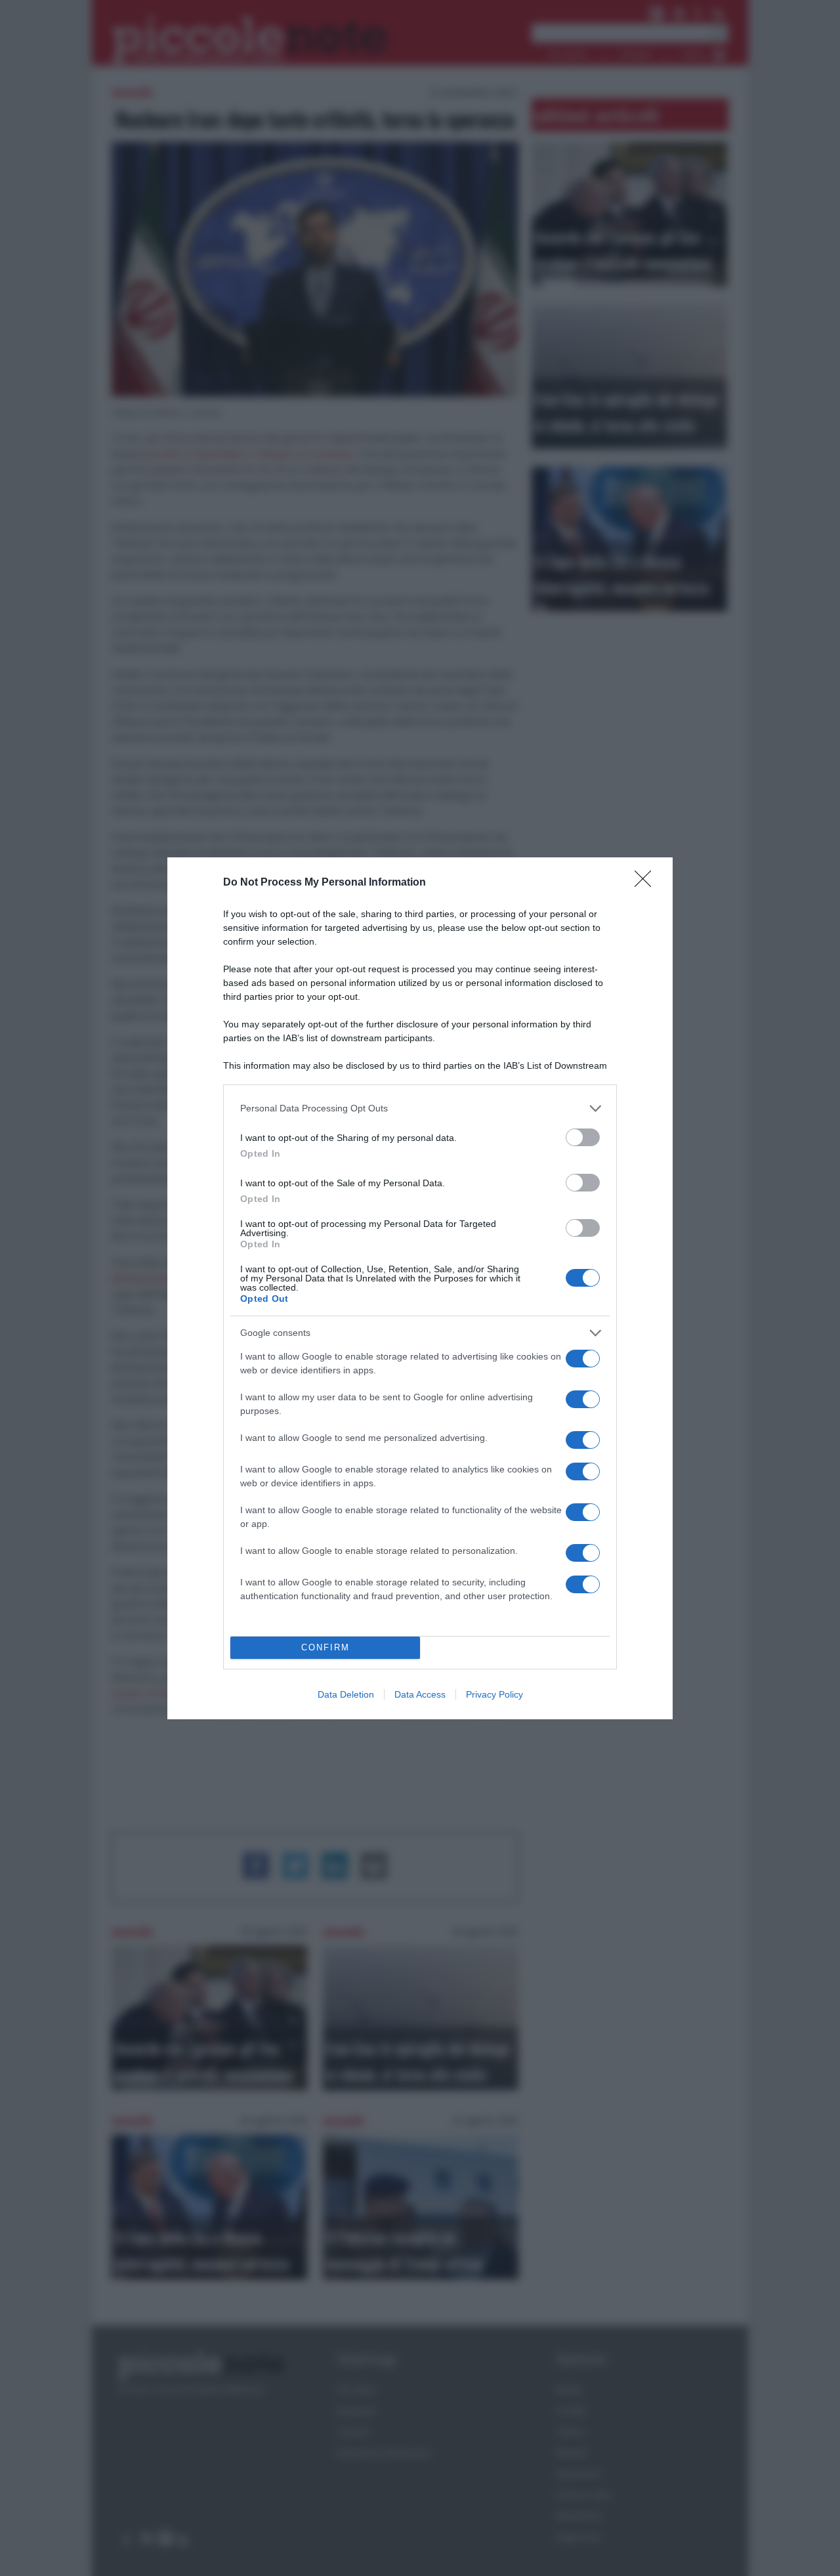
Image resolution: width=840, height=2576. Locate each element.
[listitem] (420, 1108)
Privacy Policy (494, 1694)
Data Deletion (346, 1694)
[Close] (647, 883)
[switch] (583, 1137)
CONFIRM (325, 1647)
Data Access (420, 1694)
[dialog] (420, 1288)
